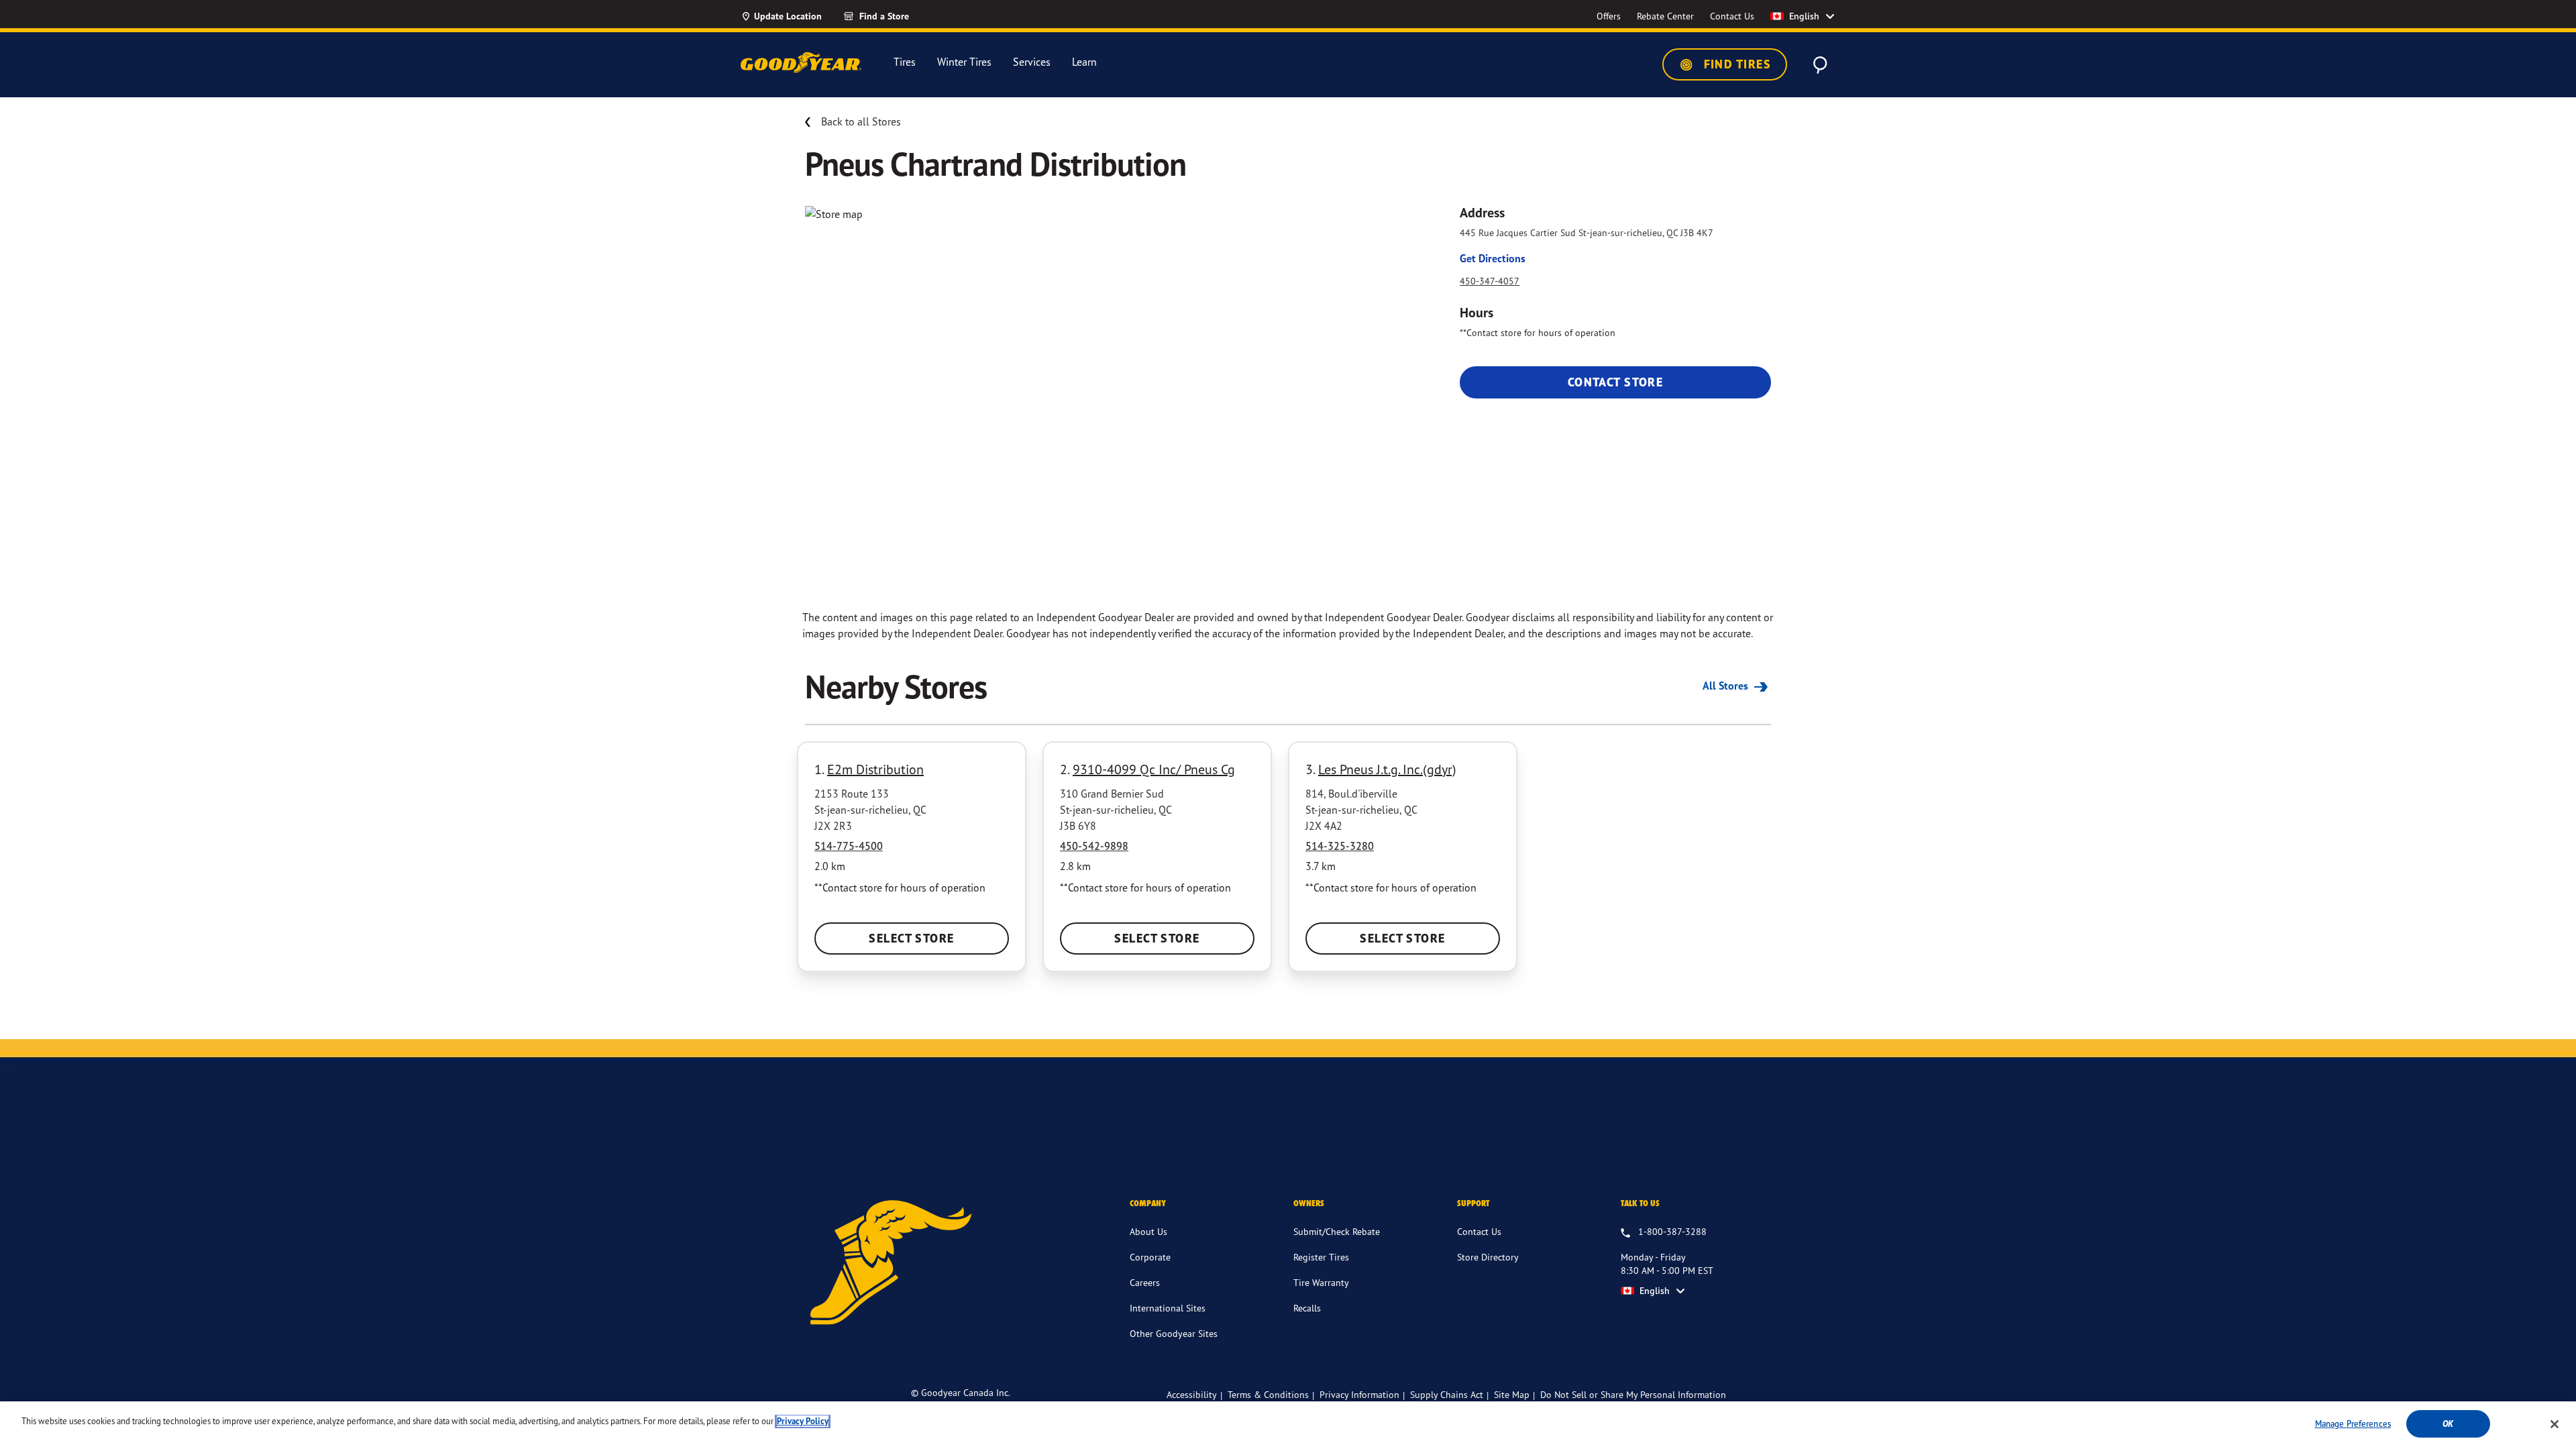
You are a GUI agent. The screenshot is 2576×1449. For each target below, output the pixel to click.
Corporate (1150, 1257)
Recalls (1307, 1308)
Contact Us (1479, 1231)
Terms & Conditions (1268, 1394)
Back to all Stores (861, 121)
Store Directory (1488, 1257)
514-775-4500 (849, 846)
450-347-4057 (1490, 281)
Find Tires (1735, 64)
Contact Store (1616, 382)
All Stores (1727, 686)
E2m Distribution (875, 769)
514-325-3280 (1340, 846)
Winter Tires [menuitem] (964, 62)
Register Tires (1321, 1257)
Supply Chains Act (1447, 1394)
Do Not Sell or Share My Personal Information (1633, 1395)
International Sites (1168, 1308)
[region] (1288, 1425)
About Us (1148, 1231)
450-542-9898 (1094, 846)
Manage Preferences (2353, 1424)
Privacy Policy (803, 1421)
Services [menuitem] (1032, 62)
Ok (2448, 1424)
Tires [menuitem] (905, 62)
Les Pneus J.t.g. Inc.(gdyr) (1387, 769)
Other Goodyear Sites (1174, 1333)
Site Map (1512, 1394)
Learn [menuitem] (1084, 62)
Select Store (911, 938)
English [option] (1804, 16)
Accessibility (1192, 1394)
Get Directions (1493, 258)
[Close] (2555, 1424)
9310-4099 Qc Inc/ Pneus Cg (1154, 769)
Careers (1145, 1282)
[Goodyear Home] (801, 62)
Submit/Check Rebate (1337, 1231)
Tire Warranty (1321, 1282)
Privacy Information (1359, 1394)
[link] (900, 16)
